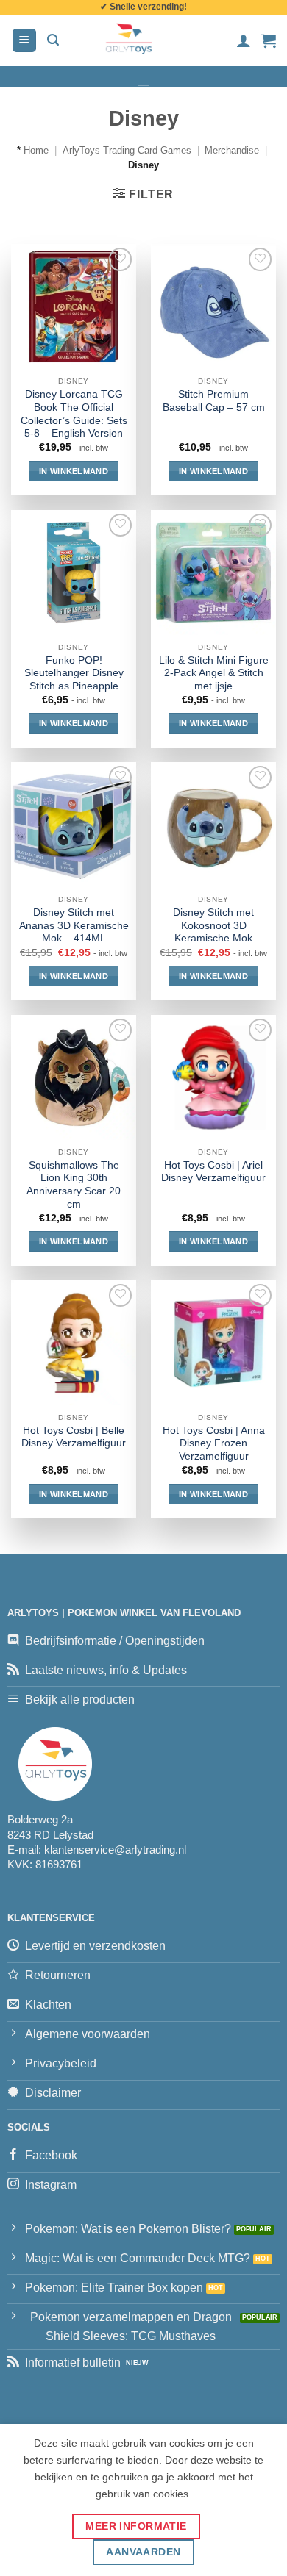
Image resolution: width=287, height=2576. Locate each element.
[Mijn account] (244, 40)
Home (36, 150)
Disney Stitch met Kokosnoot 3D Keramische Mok (213, 925)
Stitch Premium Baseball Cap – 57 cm (214, 401)
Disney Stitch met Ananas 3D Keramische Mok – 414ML (74, 925)
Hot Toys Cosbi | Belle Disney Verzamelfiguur (74, 1437)
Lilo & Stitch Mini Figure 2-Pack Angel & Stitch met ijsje (214, 673)
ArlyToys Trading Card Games (127, 150)
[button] (24, 41)
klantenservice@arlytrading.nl (115, 1850)
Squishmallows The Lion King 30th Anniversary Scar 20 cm (74, 1185)
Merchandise (232, 150)
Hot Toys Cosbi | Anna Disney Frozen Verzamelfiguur (214, 1443)
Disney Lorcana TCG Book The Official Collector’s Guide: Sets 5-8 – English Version (74, 414)
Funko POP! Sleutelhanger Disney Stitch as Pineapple (74, 673)
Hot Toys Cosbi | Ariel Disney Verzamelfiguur (213, 1172)
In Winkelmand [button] (74, 471)
